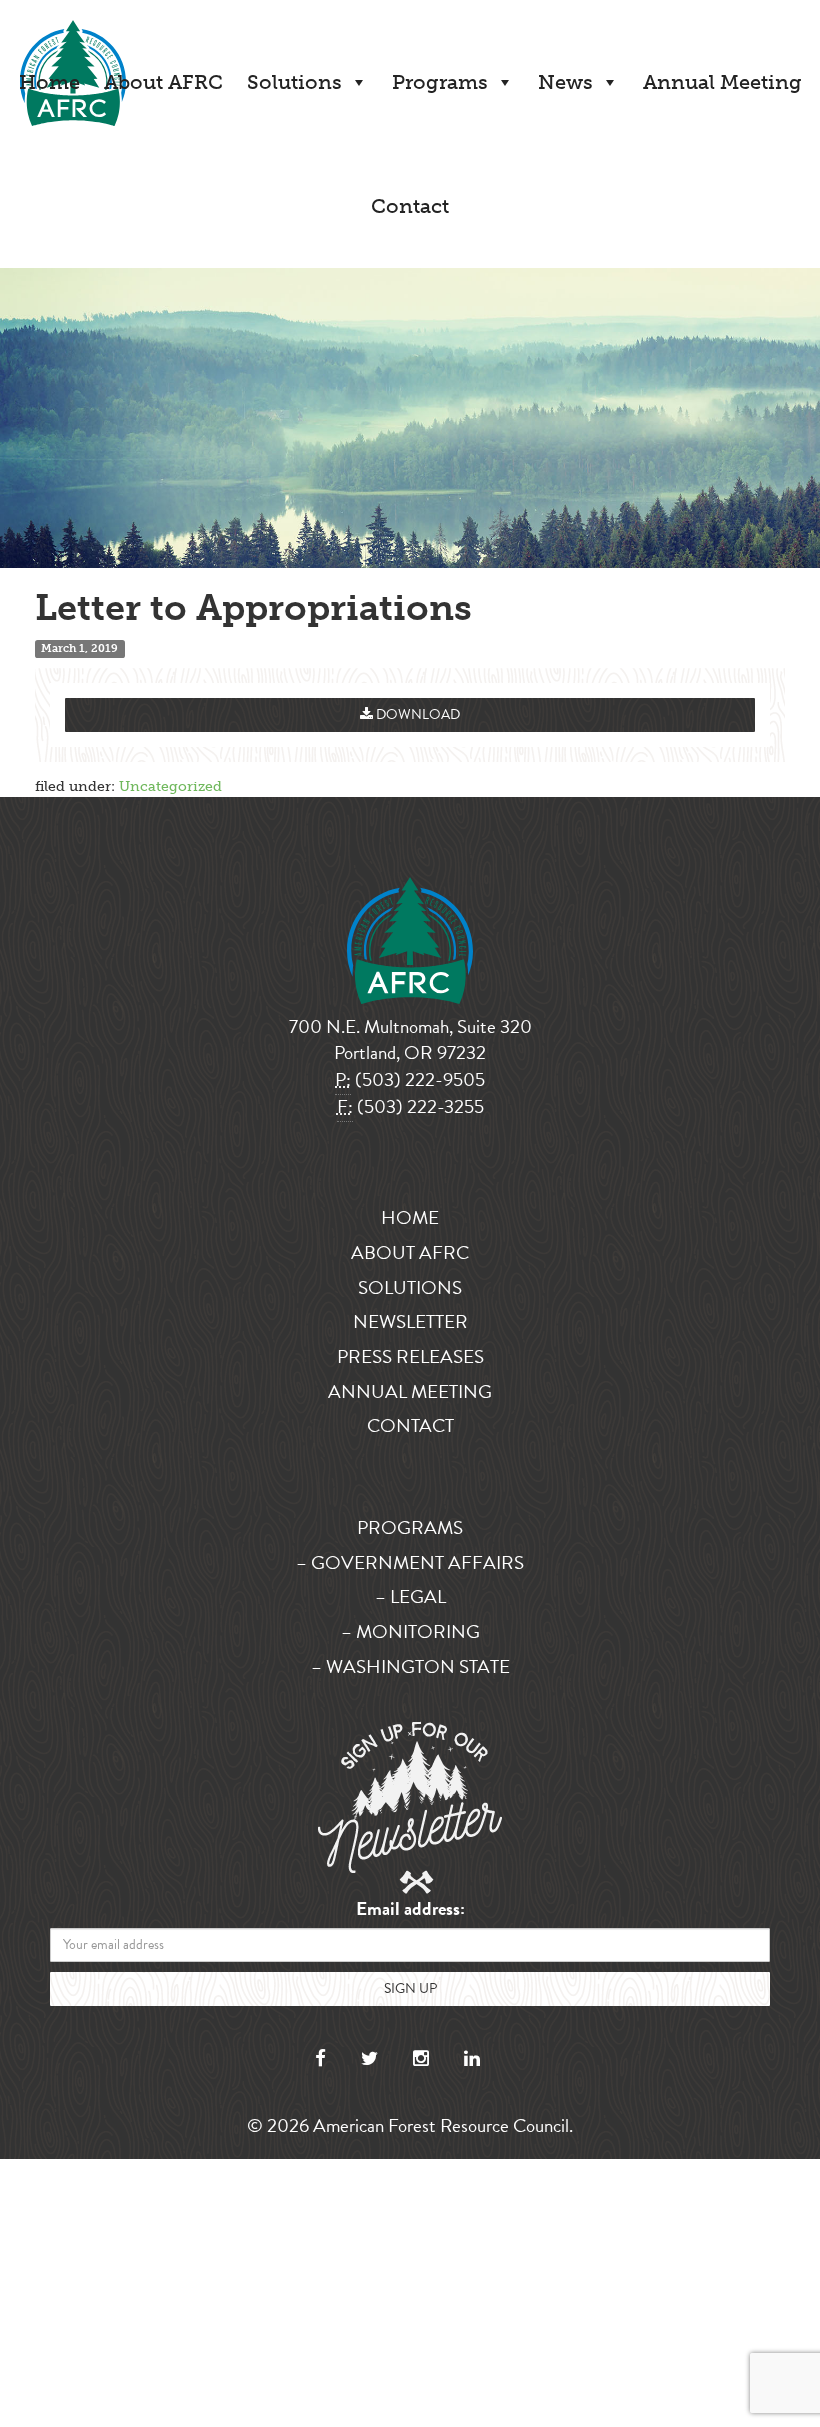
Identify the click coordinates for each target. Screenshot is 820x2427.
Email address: (410, 1909)
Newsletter (410, 1321)
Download (416, 714)
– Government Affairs (410, 1562)
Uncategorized (170, 786)
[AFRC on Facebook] (320, 2058)
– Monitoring (410, 1631)
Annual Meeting (722, 82)
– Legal (410, 1596)
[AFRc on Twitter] (369, 2058)
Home (49, 82)
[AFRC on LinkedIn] (472, 2058)
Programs (440, 82)
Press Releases (410, 1356)
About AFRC (163, 82)
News (565, 82)
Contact (410, 206)
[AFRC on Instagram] (421, 2058)
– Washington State (410, 1666)
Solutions (294, 82)
